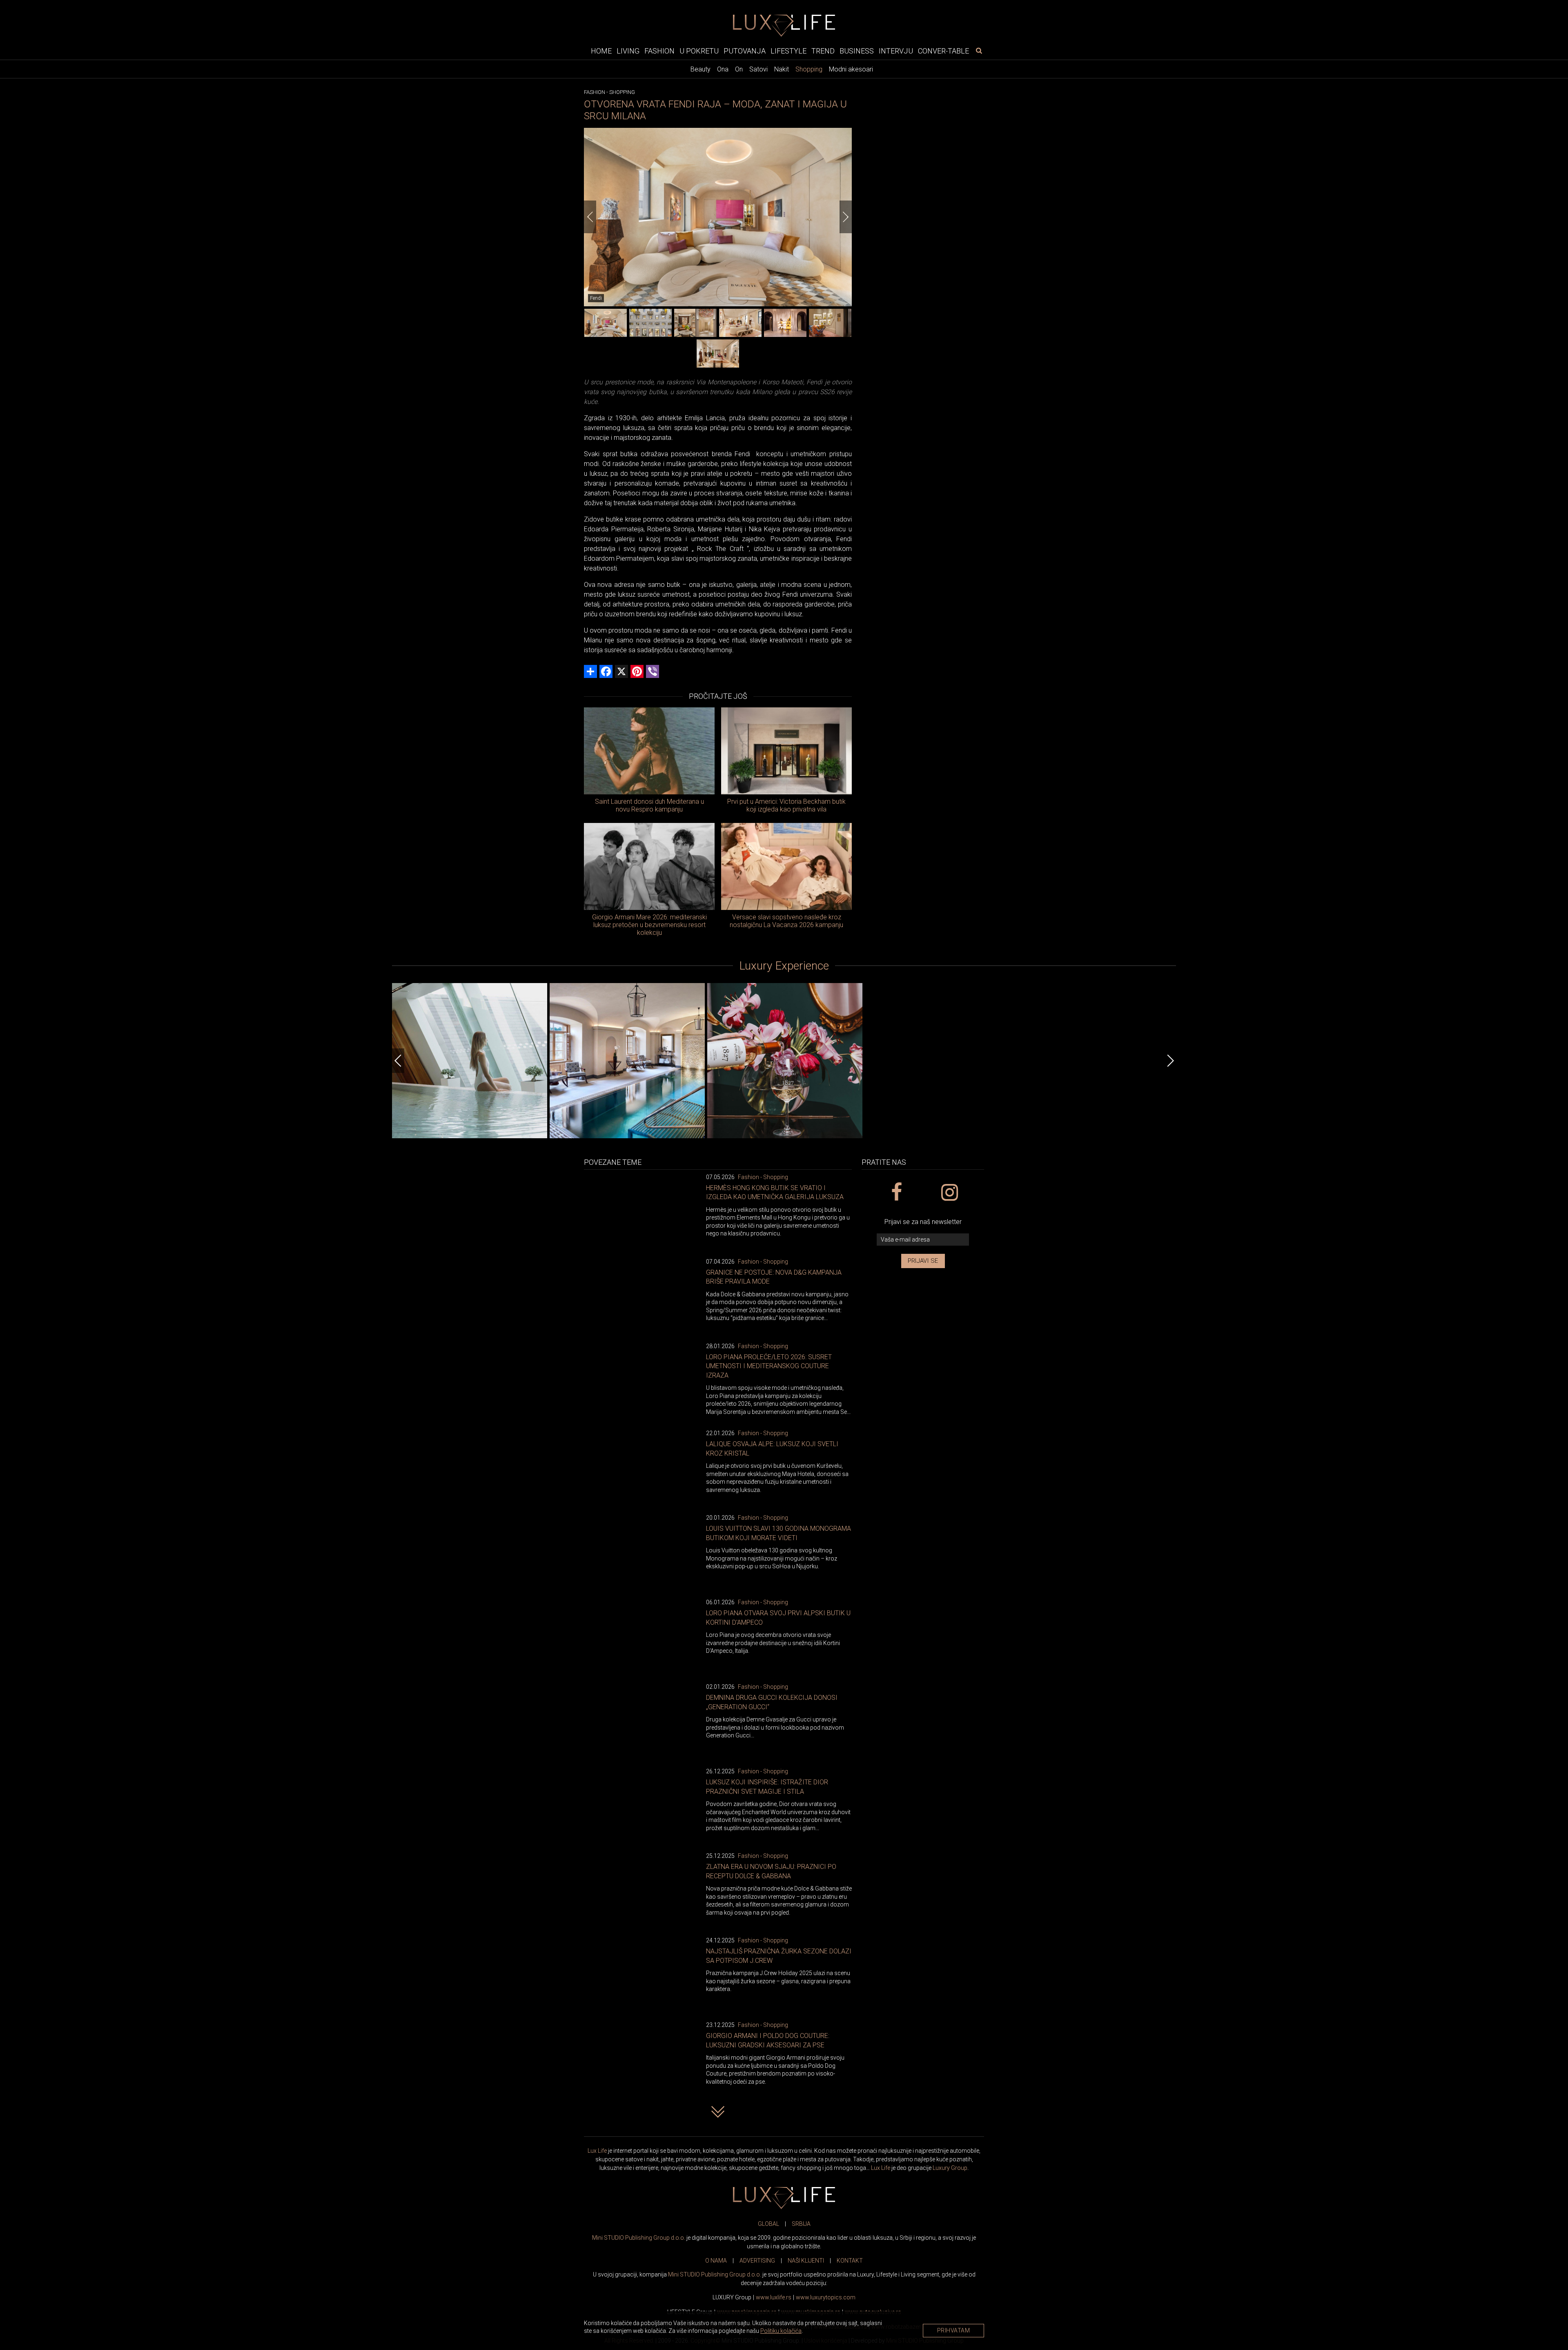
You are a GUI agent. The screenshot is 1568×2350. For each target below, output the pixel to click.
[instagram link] (949, 1193)
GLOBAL (768, 2224)
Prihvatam (954, 2330)
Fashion (659, 50)
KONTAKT (850, 2261)
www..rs (774, 2297)
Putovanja (745, 50)
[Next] (846, 217)
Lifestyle (788, 50)
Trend (823, 50)
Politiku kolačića (781, 2331)
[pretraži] (979, 50)
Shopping (809, 69)
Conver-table (943, 50)
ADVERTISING (757, 2261)
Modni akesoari (851, 69)
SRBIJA (801, 2224)
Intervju (896, 50)
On (739, 69)
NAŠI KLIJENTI (806, 2261)
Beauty (700, 69)
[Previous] (590, 217)
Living (628, 50)
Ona (723, 69)
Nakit (782, 69)
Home (601, 50)
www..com (826, 2297)
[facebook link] (896, 1193)
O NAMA (716, 2261)
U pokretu (699, 50)
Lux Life (597, 2151)
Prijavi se (923, 1261)
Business (857, 50)
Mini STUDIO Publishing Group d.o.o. (639, 2238)
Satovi (758, 69)
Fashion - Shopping (763, 1177)
